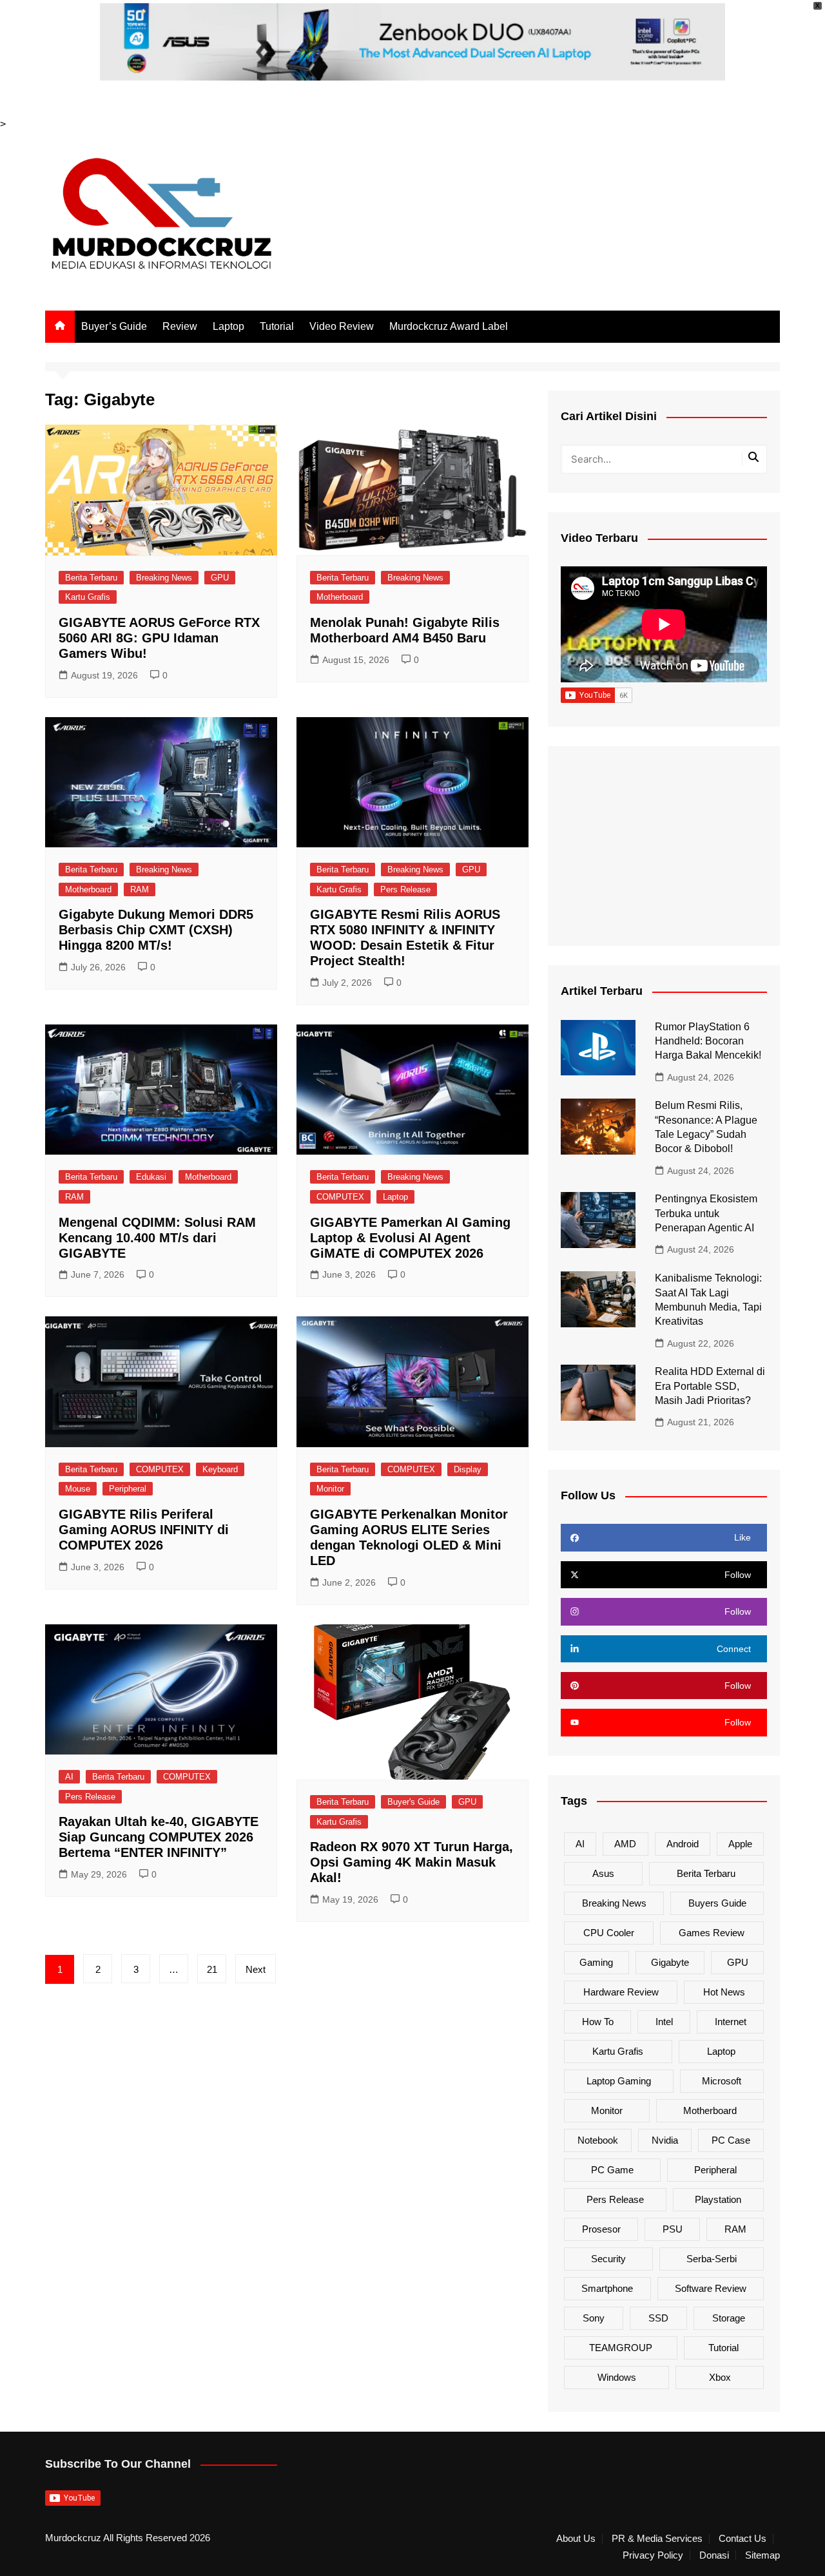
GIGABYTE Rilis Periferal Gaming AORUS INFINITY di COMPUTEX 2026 (144, 1530)
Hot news (724, 1992)
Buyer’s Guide (114, 326)
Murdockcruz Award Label (449, 326)
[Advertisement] (664, 846)
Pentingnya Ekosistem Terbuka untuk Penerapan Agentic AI (706, 1213)
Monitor (330, 1489)
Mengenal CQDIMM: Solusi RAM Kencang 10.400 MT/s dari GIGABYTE (157, 1238)
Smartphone (607, 2288)
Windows (617, 2377)
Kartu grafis (618, 2051)
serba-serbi (712, 2259)
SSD (658, 2318)
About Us (576, 2539)
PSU (673, 2229)
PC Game (612, 2170)
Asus (603, 1873)
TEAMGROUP (621, 2348)
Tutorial (277, 326)
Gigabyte (670, 1962)
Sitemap (762, 2555)
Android (683, 1844)
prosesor (601, 2229)
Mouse (78, 1489)
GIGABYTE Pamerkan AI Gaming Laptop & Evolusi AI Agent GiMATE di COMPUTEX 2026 (410, 1238)
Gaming (596, 1962)
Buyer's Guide (413, 1802)
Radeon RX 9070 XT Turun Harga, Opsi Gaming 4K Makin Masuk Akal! (412, 1862)
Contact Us (742, 2539)
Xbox (720, 2377)
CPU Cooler (609, 1933)
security (608, 2259)
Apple (740, 1844)
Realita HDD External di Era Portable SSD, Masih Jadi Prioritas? (710, 1386)
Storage (729, 2318)
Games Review (712, 1933)
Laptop (228, 326)
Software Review (711, 2288)
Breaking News (164, 578)
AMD (625, 1844)
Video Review (342, 326)
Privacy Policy (653, 2555)
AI (69, 1777)
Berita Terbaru (91, 578)
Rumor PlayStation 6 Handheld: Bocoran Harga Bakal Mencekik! (708, 1041)
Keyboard (220, 1469)
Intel (664, 2022)
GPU (220, 578)
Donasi (714, 2555)
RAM (140, 889)
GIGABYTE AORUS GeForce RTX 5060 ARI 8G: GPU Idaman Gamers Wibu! (159, 638)
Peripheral (128, 1489)
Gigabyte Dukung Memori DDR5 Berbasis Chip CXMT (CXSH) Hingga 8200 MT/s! (156, 930)
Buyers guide (717, 1903)
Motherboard (340, 597)
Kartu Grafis (88, 597)
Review (180, 326)
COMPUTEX (340, 1197)
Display (468, 1469)
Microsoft (722, 2081)
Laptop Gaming (619, 2081)
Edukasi (151, 1177)
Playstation (718, 2199)
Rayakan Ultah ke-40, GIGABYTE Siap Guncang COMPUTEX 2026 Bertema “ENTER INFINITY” (159, 1837)
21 (212, 1969)
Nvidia (665, 2140)
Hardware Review (621, 1992)
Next (256, 1969)
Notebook (598, 2140)
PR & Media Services (657, 2539)
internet (731, 2022)
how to (598, 2022)
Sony (594, 2318)
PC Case (731, 2140)
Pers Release (405, 889)
